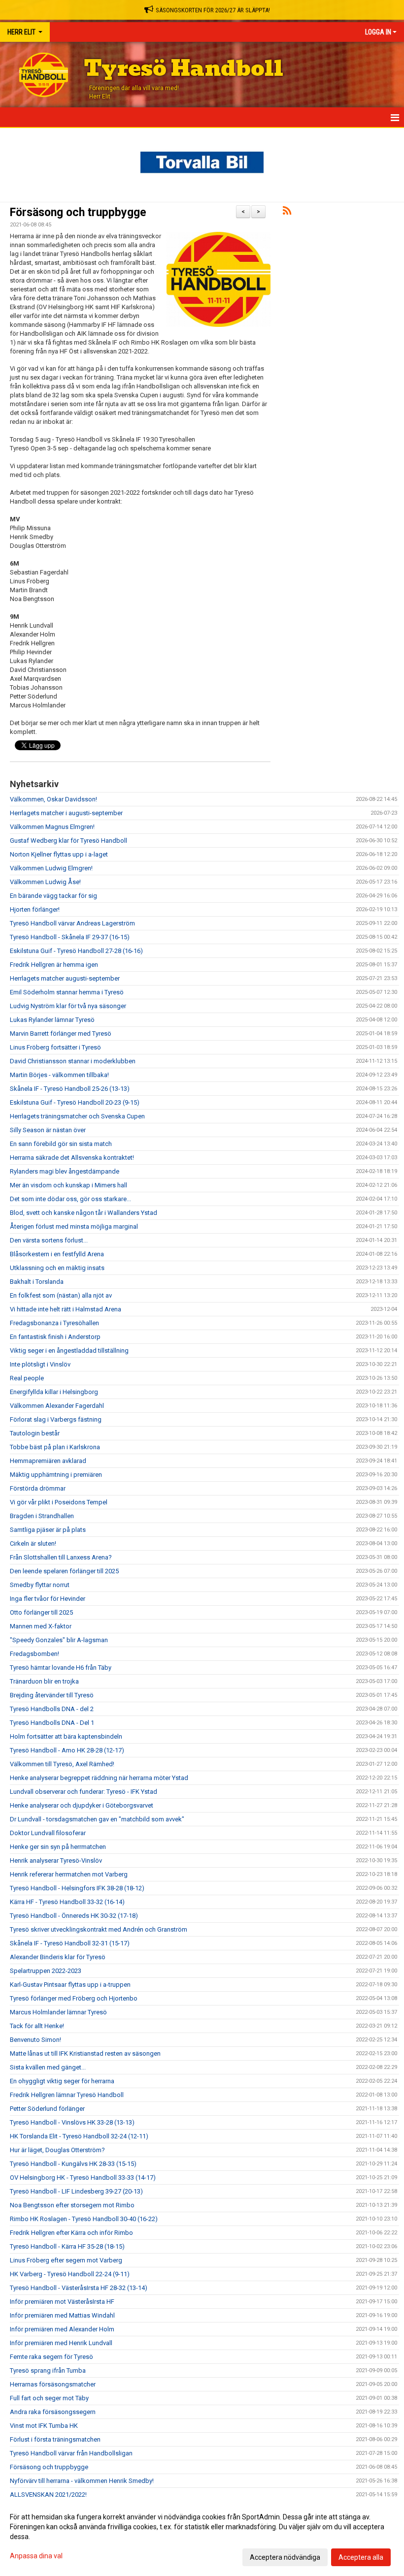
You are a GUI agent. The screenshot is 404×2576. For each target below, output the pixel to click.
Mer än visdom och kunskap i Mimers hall (68, 1185)
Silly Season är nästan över (48, 1130)
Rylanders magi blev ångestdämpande (65, 1171)
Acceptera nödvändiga (285, 2557)
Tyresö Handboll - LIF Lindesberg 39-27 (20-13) (76, 2191)
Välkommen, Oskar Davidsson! (53, 799)
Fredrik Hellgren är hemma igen (54, 965)
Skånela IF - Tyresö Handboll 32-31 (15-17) (70, 1943)
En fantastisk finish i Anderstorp (55, 1337)
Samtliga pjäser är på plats (48, 1530)
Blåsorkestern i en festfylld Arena (57, 1254)
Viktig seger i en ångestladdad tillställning (69, 1351)
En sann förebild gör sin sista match (61, 1144)
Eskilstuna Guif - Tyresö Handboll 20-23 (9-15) (75, 1102)
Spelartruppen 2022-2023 (46, 1971)
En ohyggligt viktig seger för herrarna (62, 2081)
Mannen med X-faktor (41, 1626)
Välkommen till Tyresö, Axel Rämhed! (62, 1764)
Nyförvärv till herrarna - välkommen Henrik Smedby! (82, 2481)
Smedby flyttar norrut (40, 1585)
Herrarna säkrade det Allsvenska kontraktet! (72, 1158)
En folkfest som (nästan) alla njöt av (61, 1295)
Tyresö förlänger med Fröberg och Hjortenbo (74, 1998)
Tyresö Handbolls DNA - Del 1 (52, 1723)
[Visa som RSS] (287, 212)
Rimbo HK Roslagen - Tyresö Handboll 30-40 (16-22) (84, 2219)
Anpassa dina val (36, 2556)
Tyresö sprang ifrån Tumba (48, 2370)
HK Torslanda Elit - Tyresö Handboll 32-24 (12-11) (79, 2136)
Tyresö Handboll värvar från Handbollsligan (71, 2453)
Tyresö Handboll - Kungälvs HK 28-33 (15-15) (73, 2164)
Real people (27, 1378)
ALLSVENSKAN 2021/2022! (48, 2495)
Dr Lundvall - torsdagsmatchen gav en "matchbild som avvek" (97, 1819)
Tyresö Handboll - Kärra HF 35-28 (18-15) (67, 2246)
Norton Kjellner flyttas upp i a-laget (59, 854)
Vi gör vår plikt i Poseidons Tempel (59, 1502)
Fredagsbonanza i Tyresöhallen (54, 1323)
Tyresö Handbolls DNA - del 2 (52, 1709)
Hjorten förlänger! (35, 909)
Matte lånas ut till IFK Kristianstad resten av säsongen (85, 2053)
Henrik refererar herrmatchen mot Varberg (69, 1874)
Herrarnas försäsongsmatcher (53, 2384)
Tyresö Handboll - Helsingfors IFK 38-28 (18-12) (77, 1888)
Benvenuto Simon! (35, 2040)
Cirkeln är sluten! (33, 1543)
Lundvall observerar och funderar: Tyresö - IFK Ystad (84, 1792)
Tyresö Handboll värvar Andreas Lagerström (72, 923)
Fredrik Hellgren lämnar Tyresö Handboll (67, 2095)
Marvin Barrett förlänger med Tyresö (61, 1034)
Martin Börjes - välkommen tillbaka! (59, 1075)
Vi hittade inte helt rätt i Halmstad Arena (66, 1309)
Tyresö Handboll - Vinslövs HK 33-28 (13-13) (72, 2122)
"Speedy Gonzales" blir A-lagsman (59, 1640)
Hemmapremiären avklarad (48, 1461)
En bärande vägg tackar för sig (53, 896)
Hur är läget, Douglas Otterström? (57, 2150)
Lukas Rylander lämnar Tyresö (52, 1020)
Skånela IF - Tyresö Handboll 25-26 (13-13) (70, 1089)
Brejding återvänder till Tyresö (52, 1695)
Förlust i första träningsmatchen (55, 2439)
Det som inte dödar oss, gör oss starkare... (70, 1199)
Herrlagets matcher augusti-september (65, 978)
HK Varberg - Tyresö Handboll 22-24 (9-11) (70, 2274)
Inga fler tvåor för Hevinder (48, 1599)
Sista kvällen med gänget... (48, 2067)
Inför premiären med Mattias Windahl (62, 2315)
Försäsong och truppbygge (78, 212)
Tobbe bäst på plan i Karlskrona (55, 1447)
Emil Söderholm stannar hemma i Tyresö (67, 992)
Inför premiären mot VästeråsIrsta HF (62, 2302)
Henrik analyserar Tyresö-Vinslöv (56, 1860)
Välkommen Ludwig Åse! (45, 882)
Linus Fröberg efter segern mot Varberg (66, 2260)
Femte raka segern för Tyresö (51, 2357)
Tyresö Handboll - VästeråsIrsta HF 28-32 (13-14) (79, 2288)
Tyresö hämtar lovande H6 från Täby (61, 1668)
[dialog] (202, 2537)
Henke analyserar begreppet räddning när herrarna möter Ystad (99, 1778)
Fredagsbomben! (34, 1654)
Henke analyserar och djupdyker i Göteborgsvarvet (82, 1805)
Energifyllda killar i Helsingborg (54, 1392)
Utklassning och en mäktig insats (57, 1268)
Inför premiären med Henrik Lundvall (61, 2343)
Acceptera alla (361, 2557)
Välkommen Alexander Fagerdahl (57, 1406)
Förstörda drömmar (38, 1488)
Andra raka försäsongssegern (53, 2412)
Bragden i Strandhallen (42, 1516)
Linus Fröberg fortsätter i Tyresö (55, 1047)
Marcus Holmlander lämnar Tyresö (58, 2012)
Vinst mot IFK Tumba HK (44, 2426)
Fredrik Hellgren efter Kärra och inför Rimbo (71, 2233)
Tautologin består (35, 1433)
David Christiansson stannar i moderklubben (73, 1061)
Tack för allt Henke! (37, 2026)
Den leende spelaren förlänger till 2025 (64, 1571)
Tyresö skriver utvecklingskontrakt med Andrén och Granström (99, 1929)
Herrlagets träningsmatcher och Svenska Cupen (77, 1116)
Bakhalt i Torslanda (37, 1282)
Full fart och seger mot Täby (49, 2398)
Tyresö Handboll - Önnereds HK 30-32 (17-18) (74, 1916)
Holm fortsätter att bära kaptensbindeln (66, 1736)
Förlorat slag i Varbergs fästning (56, 1419)
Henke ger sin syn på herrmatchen (58, 1847)
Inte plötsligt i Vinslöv (40, 1364)
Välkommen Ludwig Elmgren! (51, 868)
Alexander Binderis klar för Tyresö (58, 1957)
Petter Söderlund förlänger (47, 2109)
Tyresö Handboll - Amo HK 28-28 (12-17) (67, 1750)
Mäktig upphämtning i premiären (56, 1475)
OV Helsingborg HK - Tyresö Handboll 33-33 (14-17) (83, 2178)
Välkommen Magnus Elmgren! (52, 827)
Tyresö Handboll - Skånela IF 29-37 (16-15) (70, 937)
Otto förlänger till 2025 (41, 1612)
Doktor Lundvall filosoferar (48, 1833)
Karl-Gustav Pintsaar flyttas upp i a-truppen (70, 1985)
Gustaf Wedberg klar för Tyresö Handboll (68, 841)
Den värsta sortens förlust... (49, 1240)
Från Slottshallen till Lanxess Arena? (61, 1557)
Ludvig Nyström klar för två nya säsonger (68, 1006)
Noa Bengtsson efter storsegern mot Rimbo (72, 2205)
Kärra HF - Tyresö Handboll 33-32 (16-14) (67, 1902)
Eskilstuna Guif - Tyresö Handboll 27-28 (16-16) (76, 951)
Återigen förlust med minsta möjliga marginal (74, 1226)
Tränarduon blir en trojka (44, 1681)
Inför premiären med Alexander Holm (62, 2329)
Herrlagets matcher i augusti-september (66, 813)
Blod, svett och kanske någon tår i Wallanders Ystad (84, 1213)
